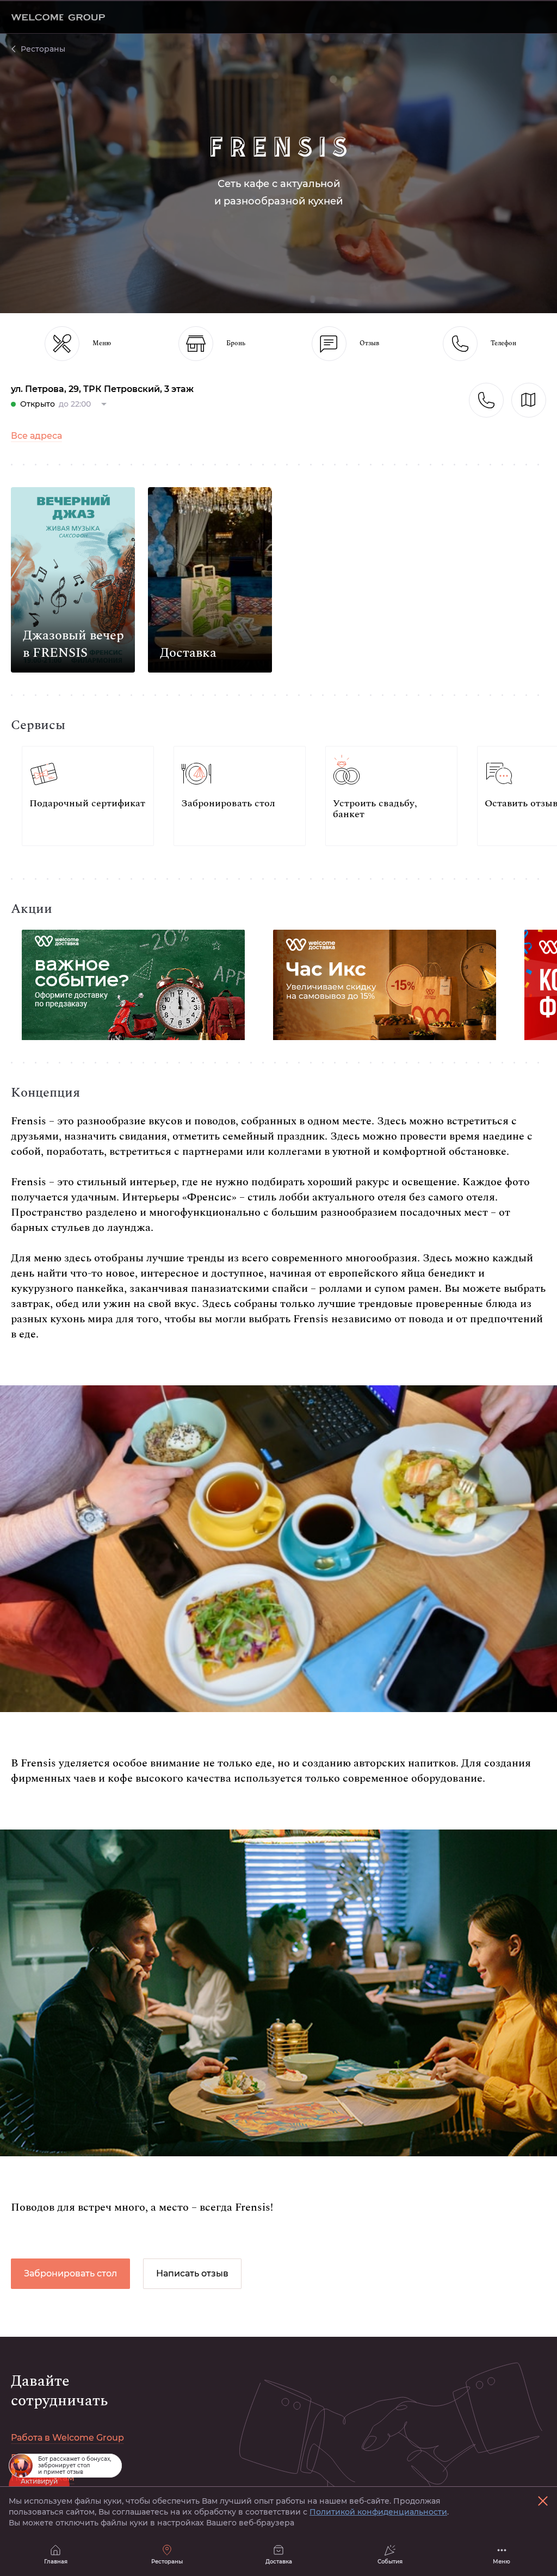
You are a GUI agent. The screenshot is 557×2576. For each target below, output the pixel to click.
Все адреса (36, 436)
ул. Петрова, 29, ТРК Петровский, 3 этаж (102, 389)
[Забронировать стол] (240, 796)
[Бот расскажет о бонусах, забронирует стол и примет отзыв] (21, 2466)
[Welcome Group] (58, 17)
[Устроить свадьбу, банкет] (391, 796)
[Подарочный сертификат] (88, 796)
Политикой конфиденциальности (378, 2512)
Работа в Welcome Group (67, 2438)
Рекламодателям (50, 2458)
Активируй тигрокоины (39, 2485)
